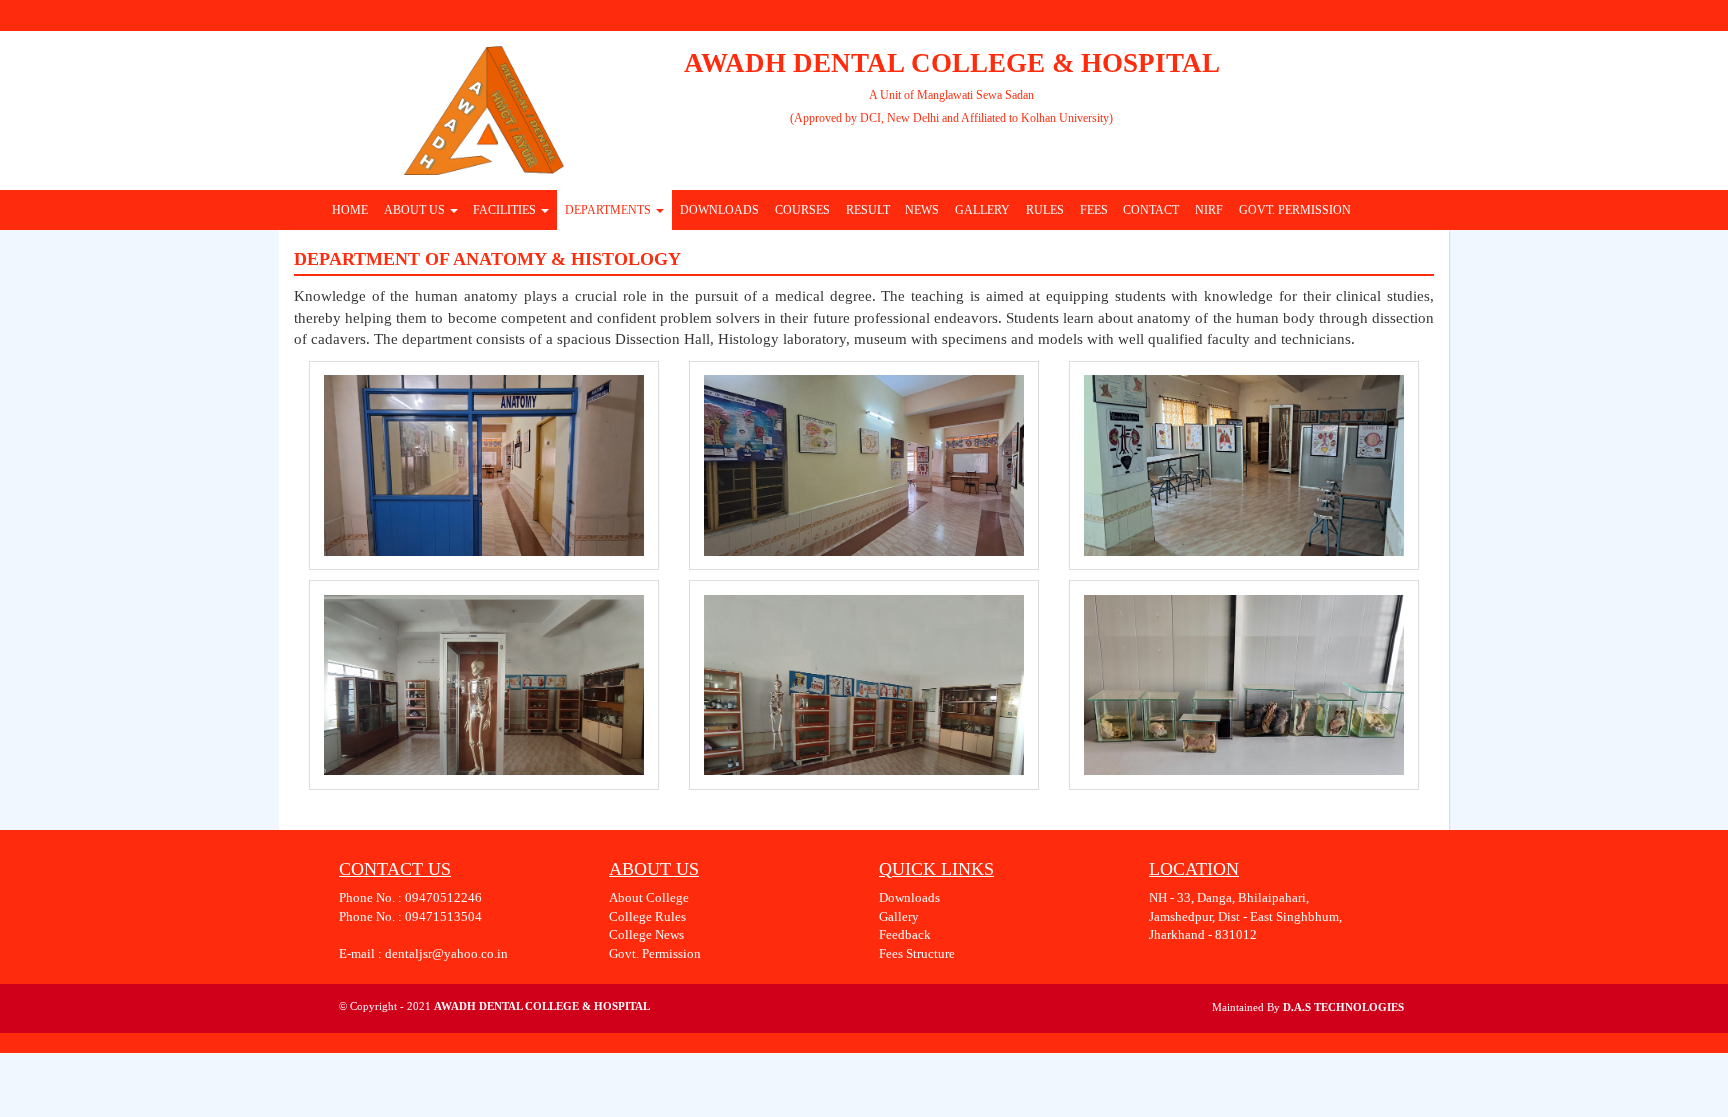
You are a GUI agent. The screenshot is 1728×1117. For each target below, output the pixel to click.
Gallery (899, 916)
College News (646, 934)
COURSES (802, 210)
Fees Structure (917, 953)
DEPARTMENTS (609, 210)
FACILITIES (506, 210)
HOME (350, 210)
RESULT (868, 210)
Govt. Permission (655, 953)
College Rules (647, 916)
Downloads (909, 897)
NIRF (1209, 210)
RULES (1045, 210)
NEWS (922, 210)
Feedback (905, 934)
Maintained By (1247, 1007)
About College (649, 897)
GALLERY (982, 210)
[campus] (484, 465)
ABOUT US (416, 210)
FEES (1094, 210)
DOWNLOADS (719, 210)
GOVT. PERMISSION (1295, 210)
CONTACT (1151, 210)
